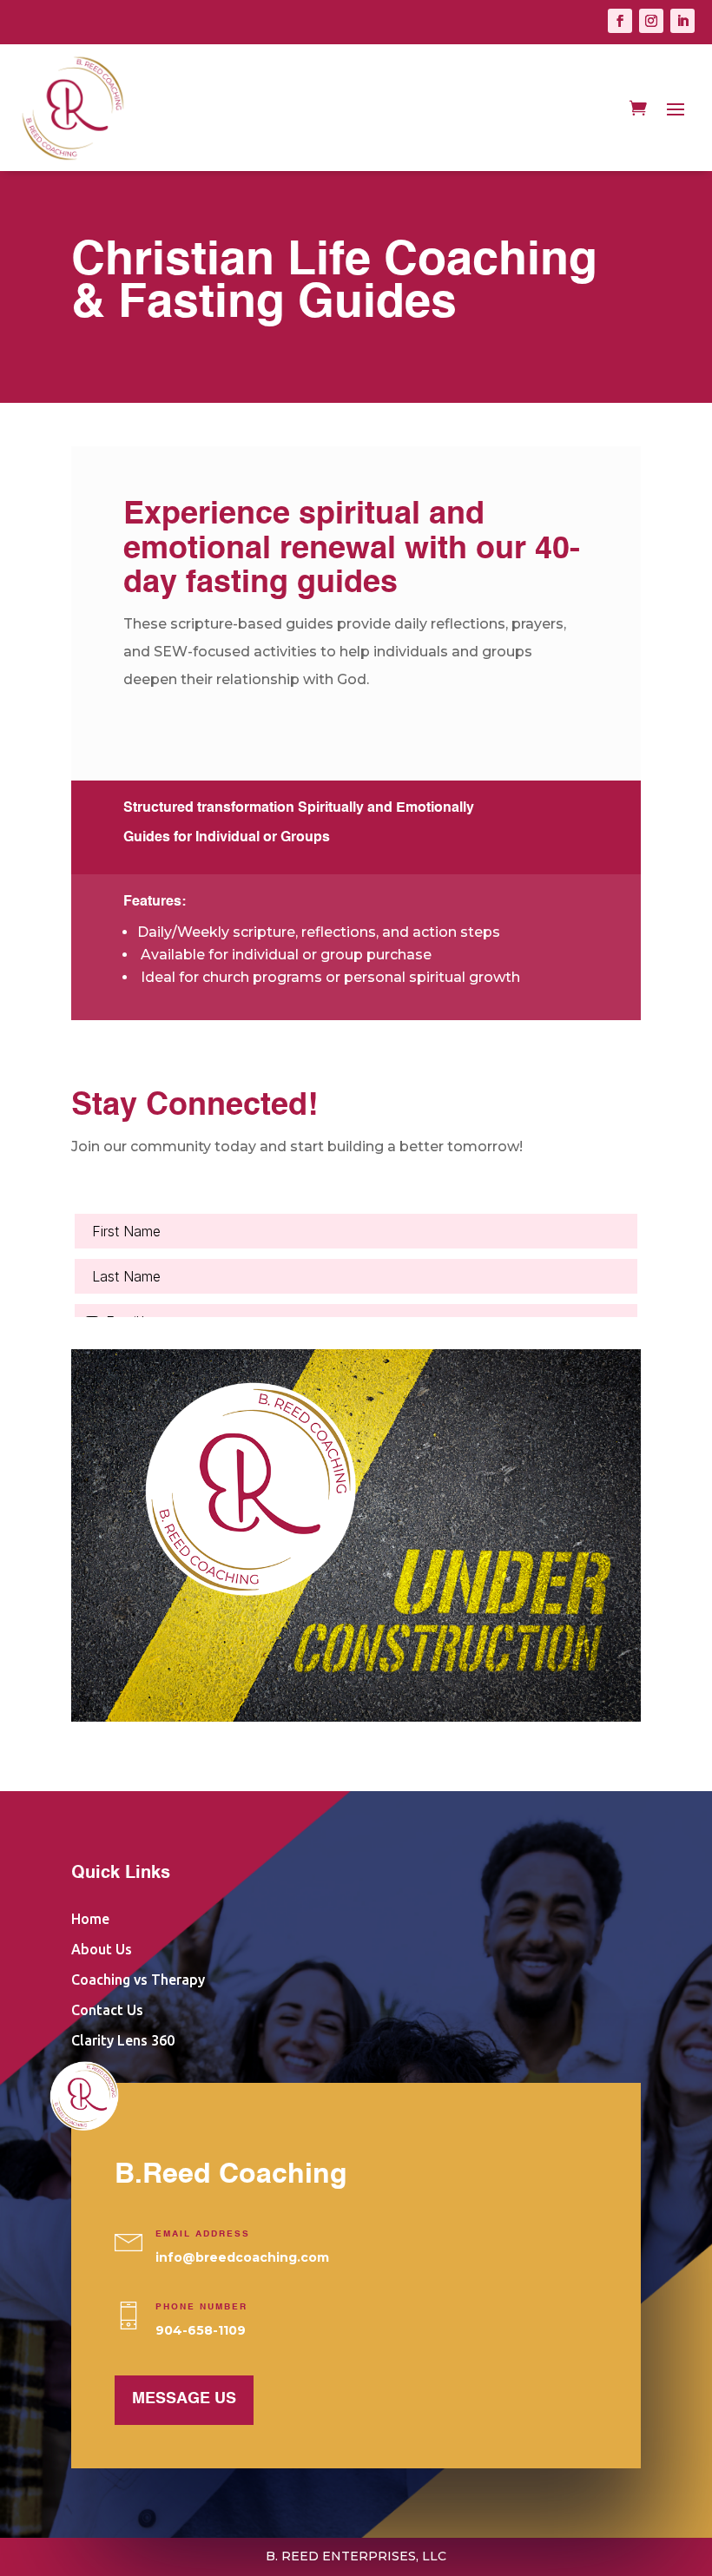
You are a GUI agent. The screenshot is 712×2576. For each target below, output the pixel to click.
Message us (184, 2399)
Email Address (203, 2234)
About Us (102, 1949)
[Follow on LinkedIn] (682, 21)
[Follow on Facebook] (620, 21)
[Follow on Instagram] (651, 21)
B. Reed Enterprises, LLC (356, 2556)
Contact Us (107, 2010)
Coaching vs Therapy (138, 1980)
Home (90, 1919)
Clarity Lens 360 (123, 2040)
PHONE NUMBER (201, 2307)
